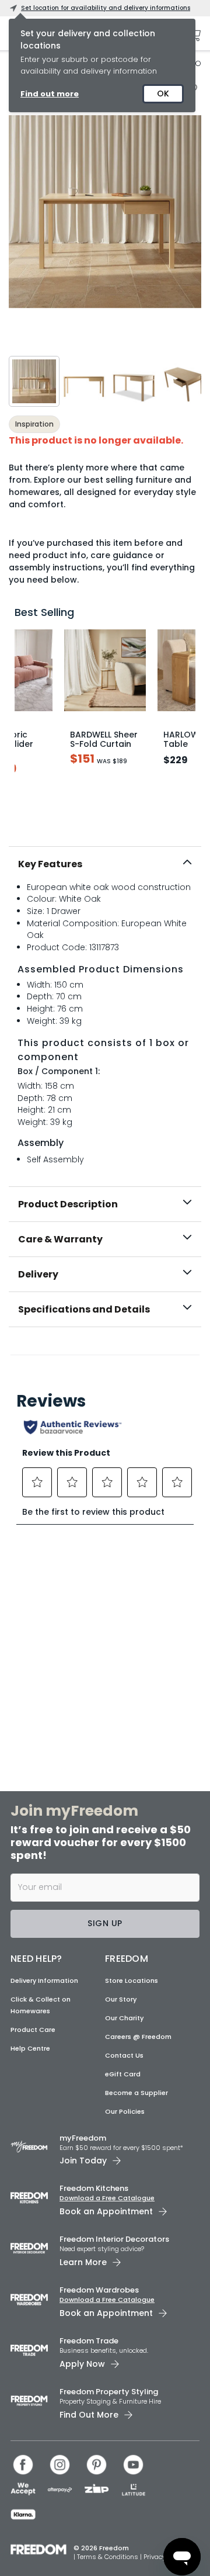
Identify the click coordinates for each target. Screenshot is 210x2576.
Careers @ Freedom (138, 2037)
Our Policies (125, 2111)
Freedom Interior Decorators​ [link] (114, 2239)
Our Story (121, 1999)
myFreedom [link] (83, 2138)
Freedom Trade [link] (89, 2341)
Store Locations (132, 1981)
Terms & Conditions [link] (108, 2557)
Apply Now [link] (82, 2364)
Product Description (68, 1204)
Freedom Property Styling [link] (109, 2392)
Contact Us (124, 2055)
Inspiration (34, 424)
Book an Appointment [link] (106, 2211)
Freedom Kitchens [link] (94, 2188)
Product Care (33, 2030)
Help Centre (30, 2048)
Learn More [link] (83, 2262)
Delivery (38, 1274)
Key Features (50, 864)
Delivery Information (44, 1981)
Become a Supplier (136, 2093)
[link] (105, 1352)
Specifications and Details (84, 1309)
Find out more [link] (50, 94)
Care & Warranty (60, 1239)
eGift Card (123, 2074)
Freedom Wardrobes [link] (99, 2290)
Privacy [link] (155, 2557)
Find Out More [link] (89, 2415)
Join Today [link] (83, 2160)
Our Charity (124, 2018)
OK (163, 94)
